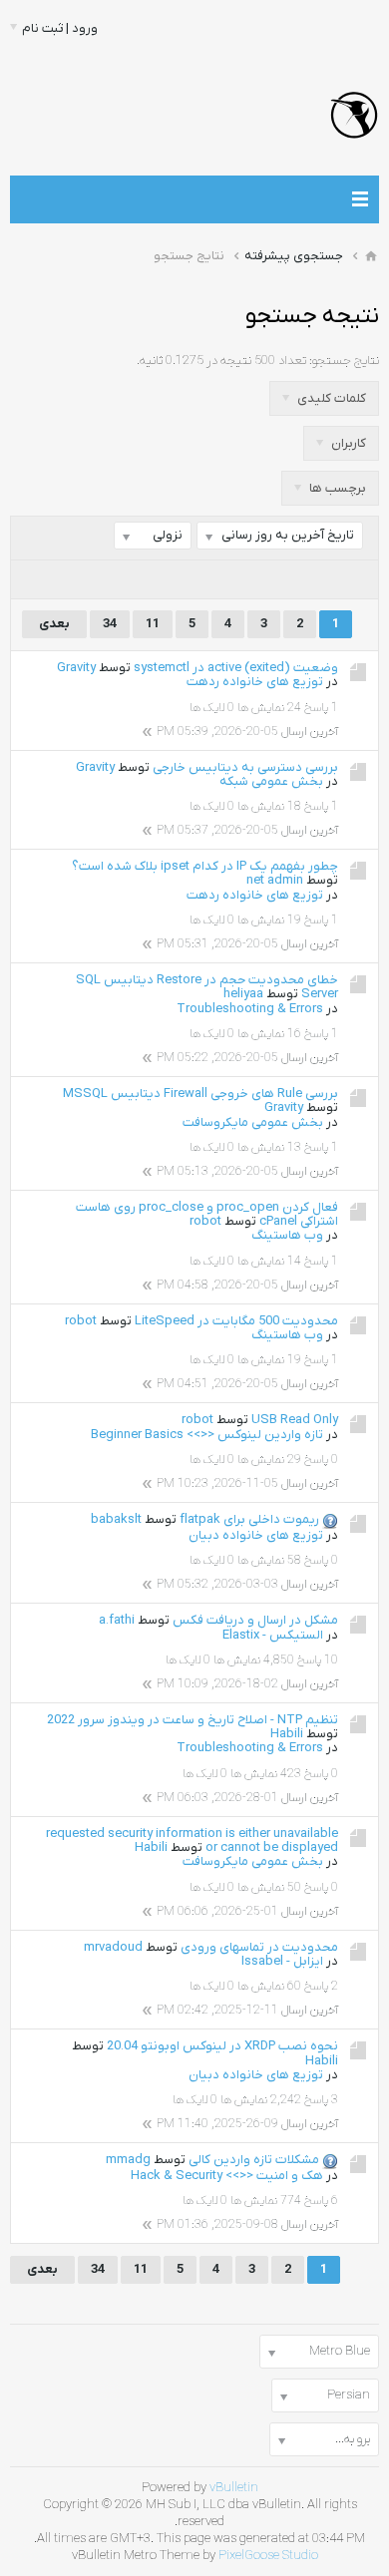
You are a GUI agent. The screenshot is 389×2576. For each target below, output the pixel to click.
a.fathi (117, 1620)
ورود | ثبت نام (60, 28)
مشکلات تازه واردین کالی (254, 2160)
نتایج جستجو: (344, 361)
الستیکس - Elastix (273, 1635)
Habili (287, 1734)
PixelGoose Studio (268, 2556)
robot (205, 1221)
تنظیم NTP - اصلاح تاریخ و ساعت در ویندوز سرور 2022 (193, 1720)
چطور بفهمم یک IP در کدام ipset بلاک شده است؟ (205, 866)
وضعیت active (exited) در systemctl (236, 668)
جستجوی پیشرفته (294, 256)
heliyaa (243, 994)
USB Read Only (295, 1420)
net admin (275, 880)
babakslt (116, 1519)
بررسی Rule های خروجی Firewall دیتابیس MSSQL (200, 1094)
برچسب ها (336, 488)
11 (153, 624)
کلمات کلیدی (330, 398)
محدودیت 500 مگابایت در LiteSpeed (236, 1321)
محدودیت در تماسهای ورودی (259, 1947)
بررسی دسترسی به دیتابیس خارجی (245, 767)
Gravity (76, 668)
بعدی (54, 624)
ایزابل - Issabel (282, 1961)
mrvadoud (113, 1947)
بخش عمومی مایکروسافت (253, 1122)
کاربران (347, 443)
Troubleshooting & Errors (250, 1009)
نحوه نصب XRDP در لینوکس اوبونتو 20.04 (222, 2046)
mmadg (128, 2160)
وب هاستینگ (287, 1235)
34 (110, 624)
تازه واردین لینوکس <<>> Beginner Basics (207, 1435)
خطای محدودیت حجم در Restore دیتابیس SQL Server (207, 987)
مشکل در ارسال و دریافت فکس (255, 1620)
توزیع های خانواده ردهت (255, 682)
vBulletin (234, 2488)
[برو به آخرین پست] (147, 732)
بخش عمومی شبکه (271, 781)
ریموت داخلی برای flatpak (249, 1519)
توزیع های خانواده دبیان (256, 1535)
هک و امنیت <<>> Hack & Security (227, 2176)
